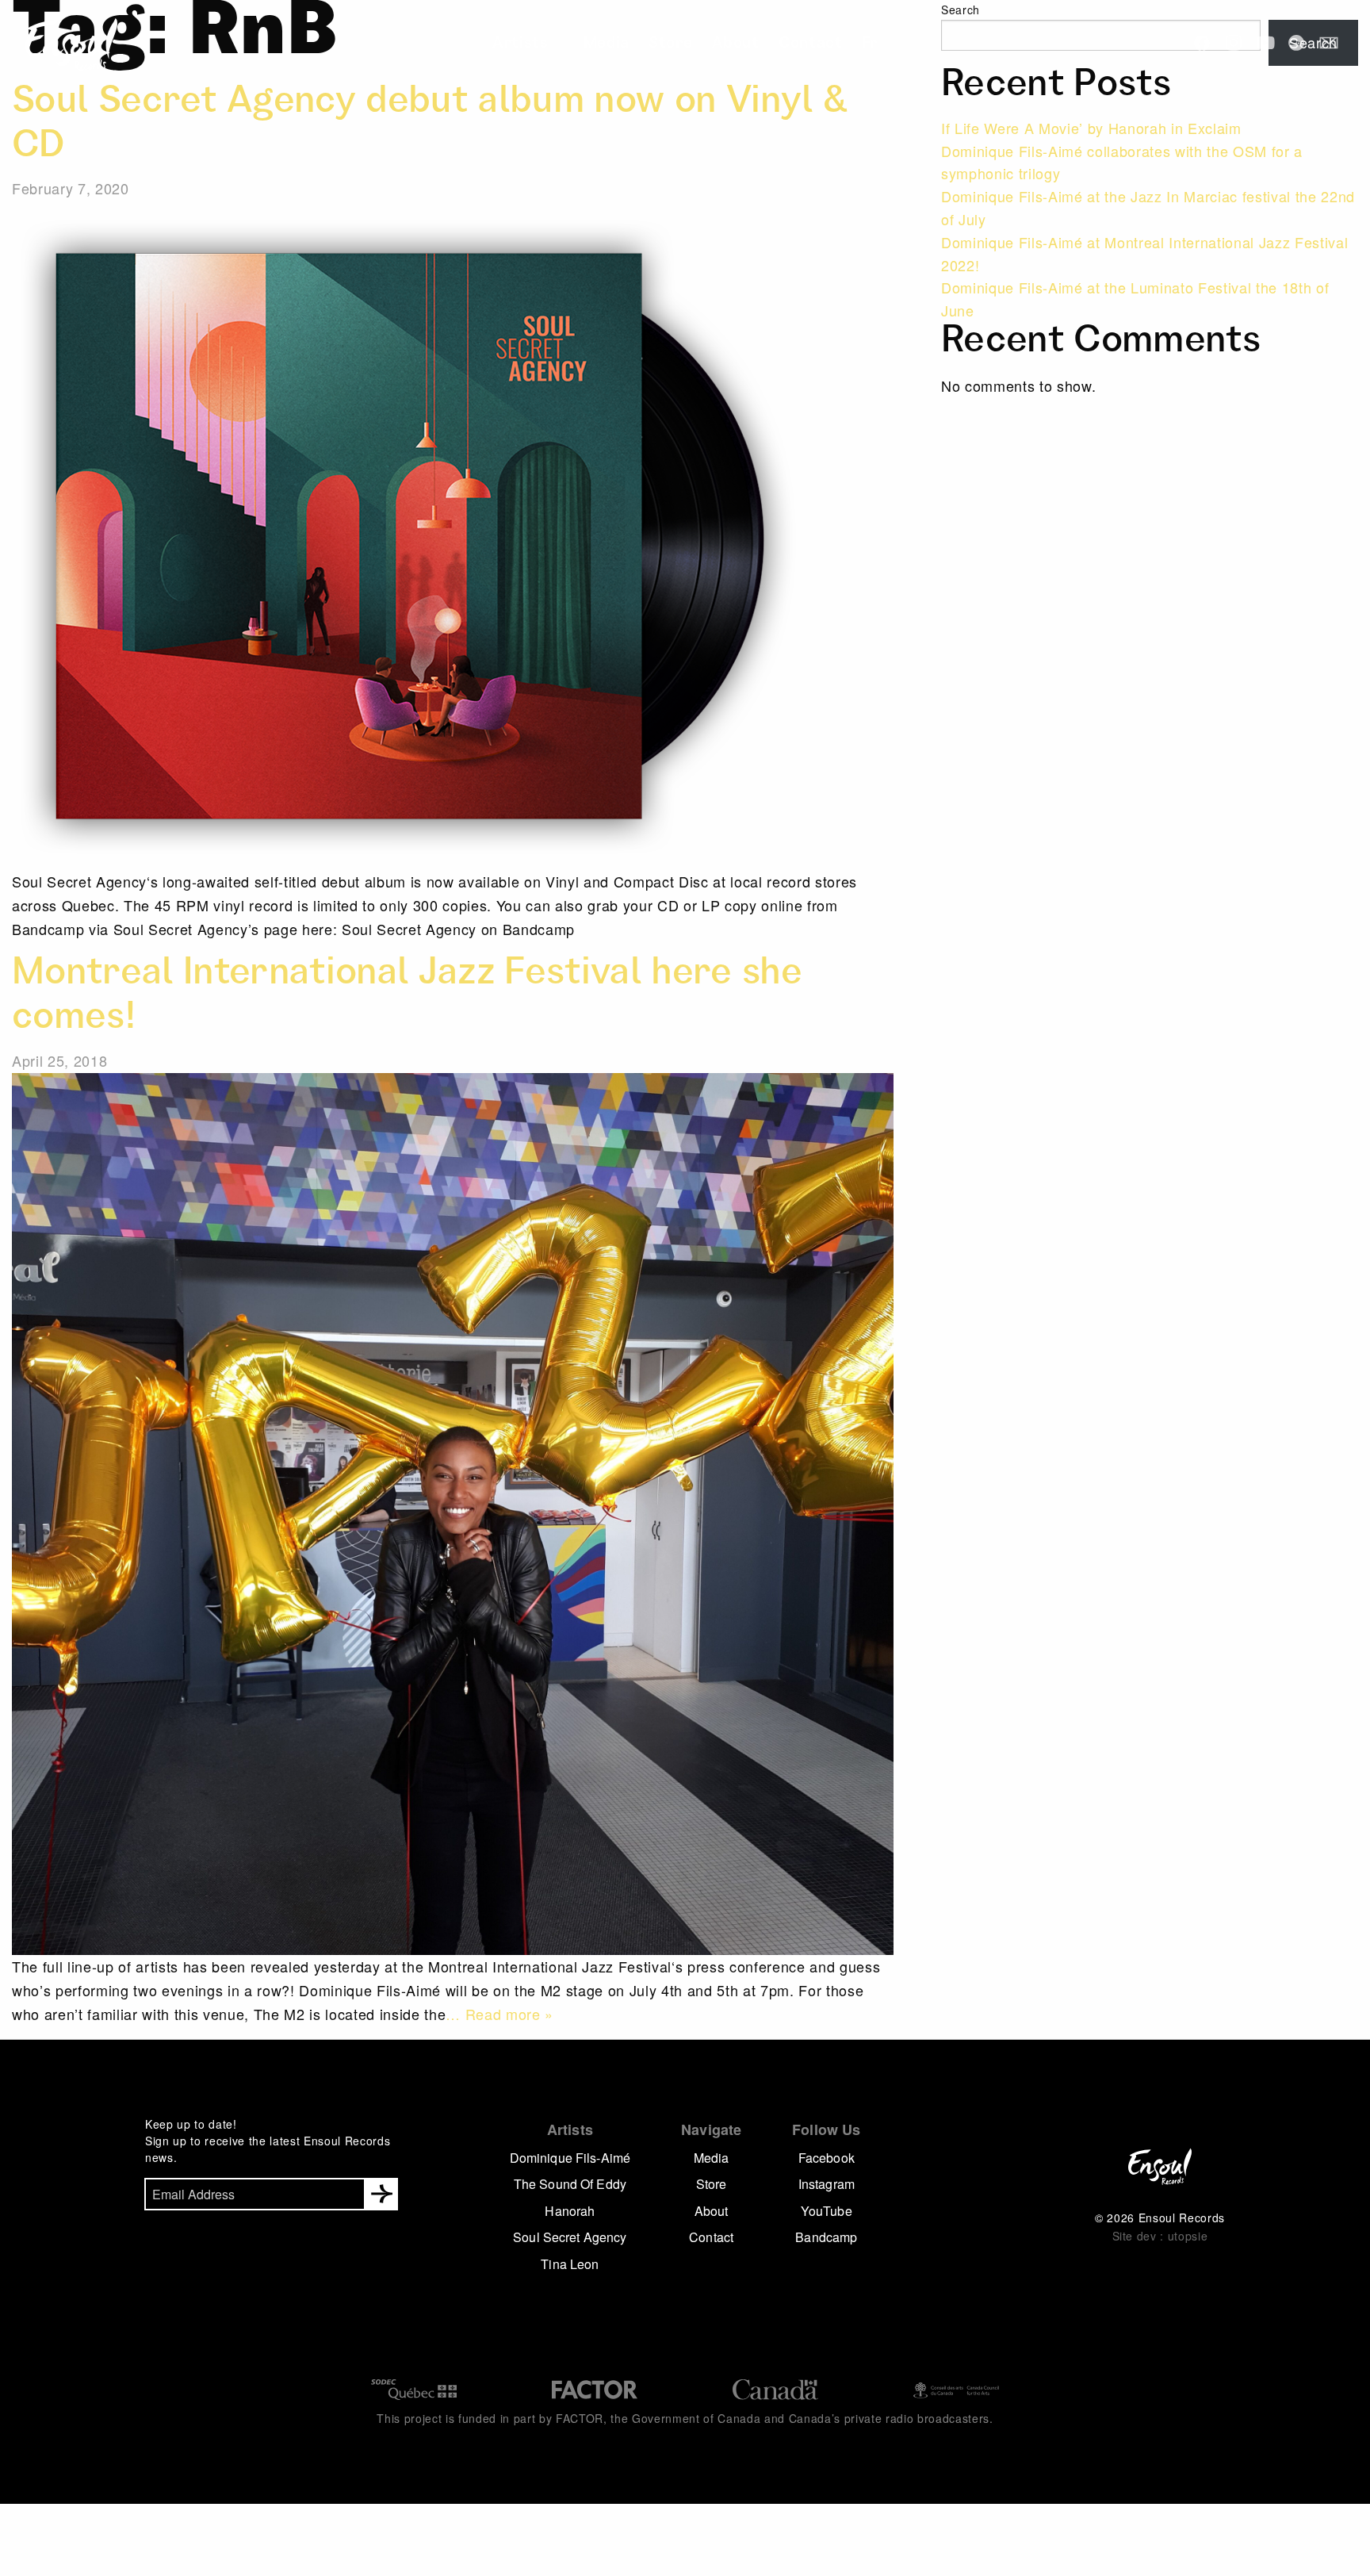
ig (1234, 43)
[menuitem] (548, 44)
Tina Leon (570, 2264)
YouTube (827, 2211)
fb (1202, 43)
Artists (543, 44)
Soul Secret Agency (570, 2237)
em (1329, 43)
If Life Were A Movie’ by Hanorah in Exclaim (1091, 128)
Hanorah (570, 2211)
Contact (790, 44)
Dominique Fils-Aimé (570, 2158)
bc (1297, 43)
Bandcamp (826, 2237)
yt (1265, 43)
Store (670, 44)
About (726, 44)
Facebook (827, 2158)
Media (613, 44)
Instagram (827, 2184)
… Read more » (499, 2014)
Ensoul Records (59, 44)
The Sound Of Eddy (570, 2184)
